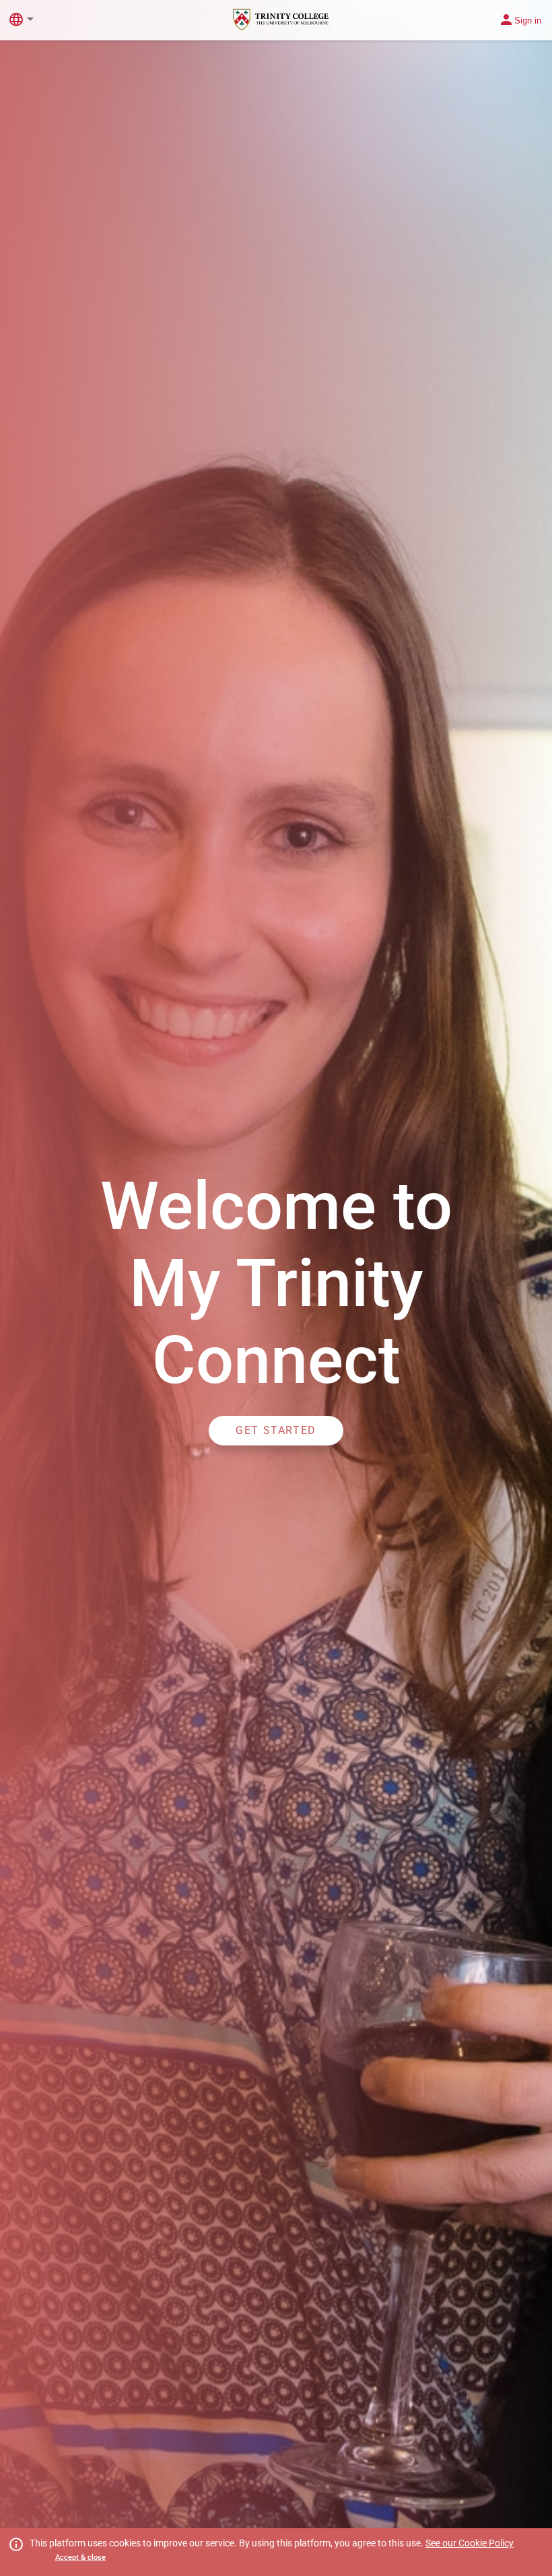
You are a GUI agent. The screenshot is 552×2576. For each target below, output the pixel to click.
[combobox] (33, 19)
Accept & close (80, 2557)
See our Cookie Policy (470, 2543)
